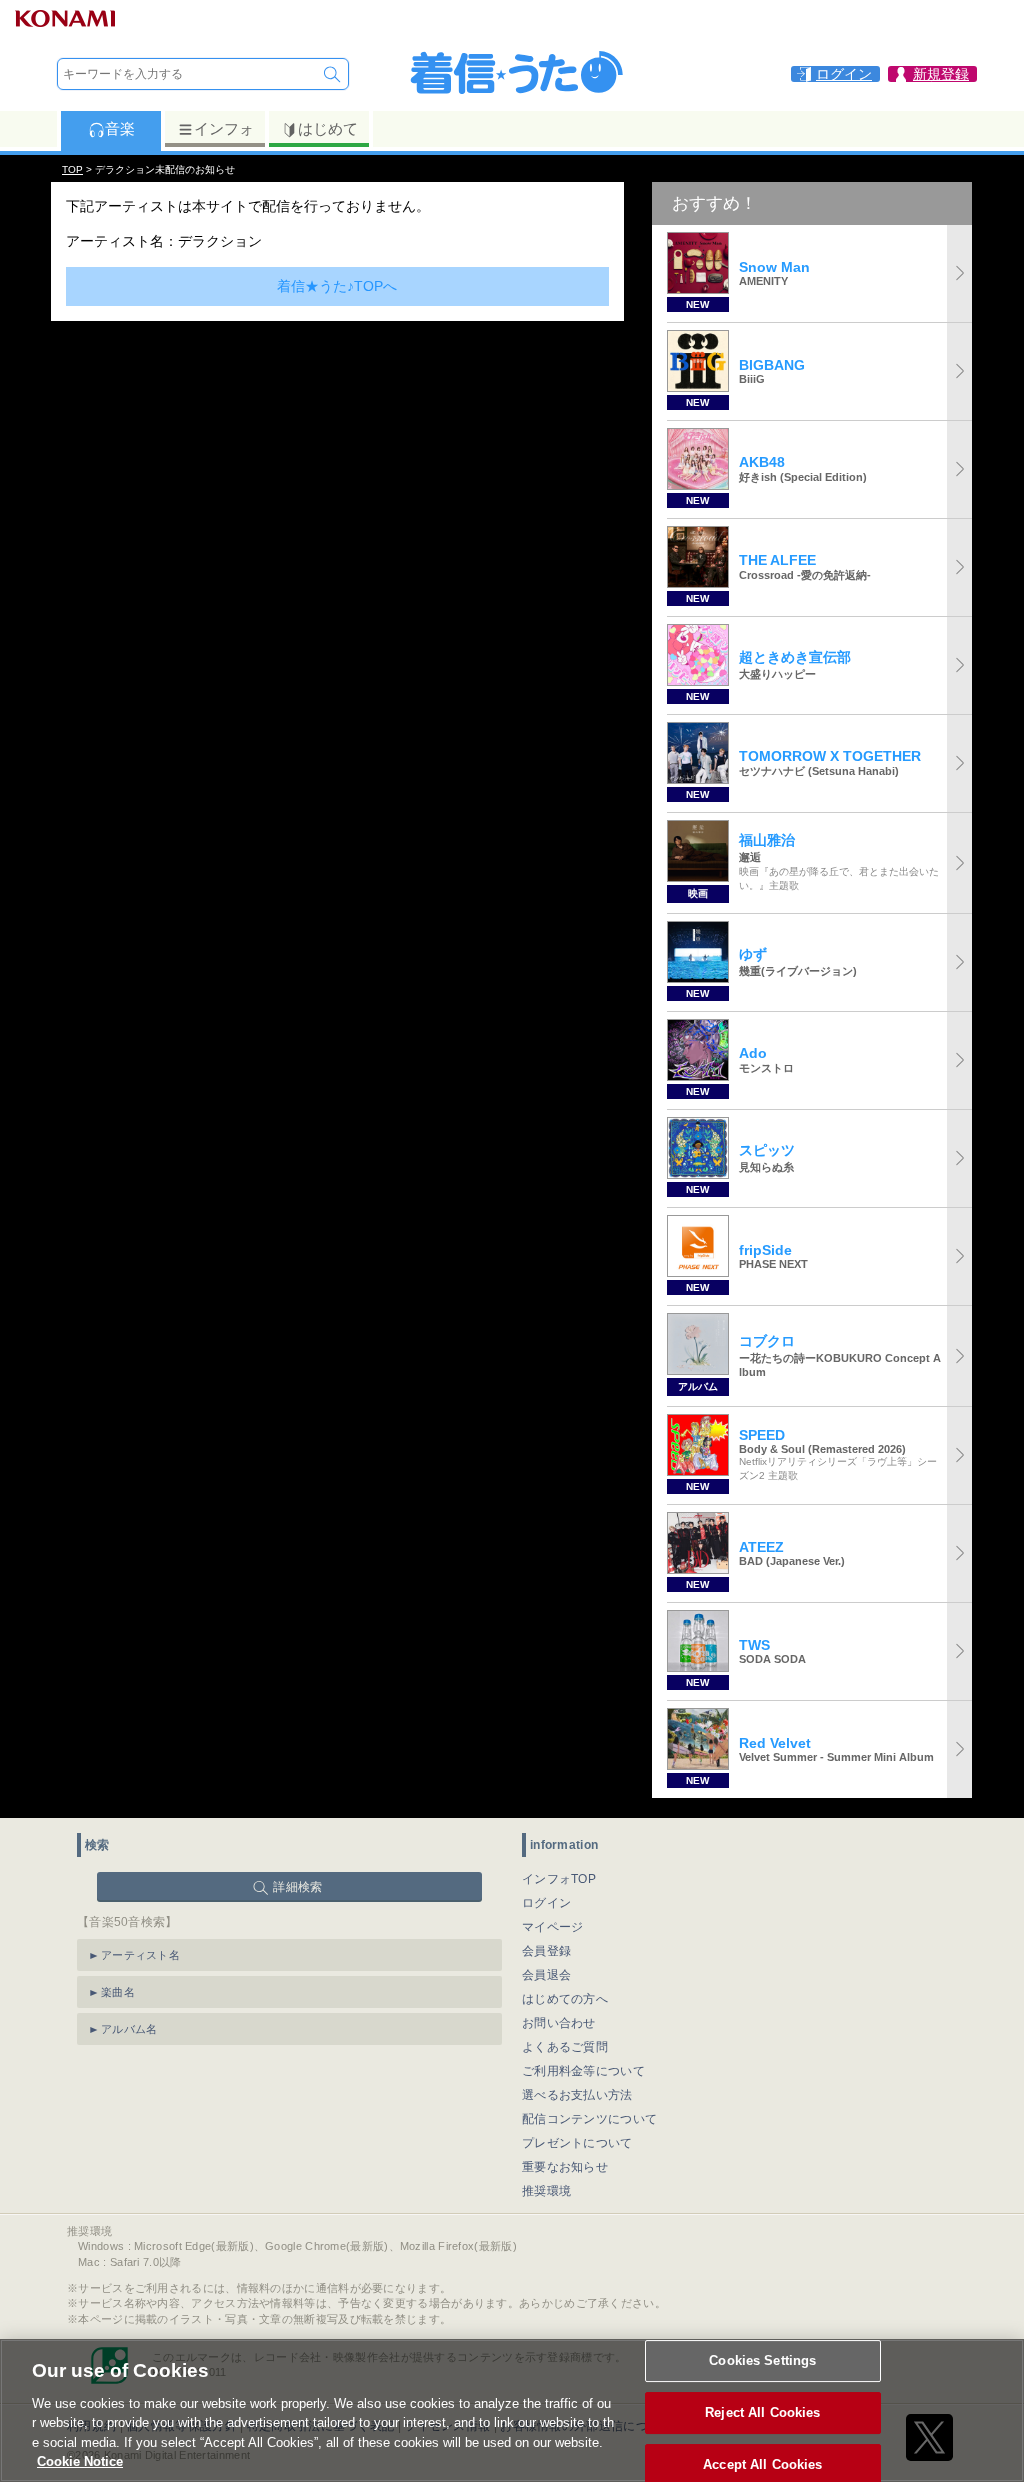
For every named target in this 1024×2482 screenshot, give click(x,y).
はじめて (328, 128)
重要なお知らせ (565, 2167)
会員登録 (546, 1951)
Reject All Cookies (762, 2412)
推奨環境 (546, 2191)
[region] (512, 2410)
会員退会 (546, 1975)
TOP (72, 169)
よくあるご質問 (565, 2047)
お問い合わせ (559, 2023)
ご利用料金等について (583, 2071)
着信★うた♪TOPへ (337, 286)
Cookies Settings (762, 2361)
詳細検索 (297, 1887)
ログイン (546, 1903)
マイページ (553, 1927)
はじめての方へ (565, 1999)
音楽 (120, 128)
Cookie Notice (80, 2461)
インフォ (224, 128)
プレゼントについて (577, 2143)
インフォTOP (559, 1879)
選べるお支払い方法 (577, 2095)
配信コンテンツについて (589, 2119)
